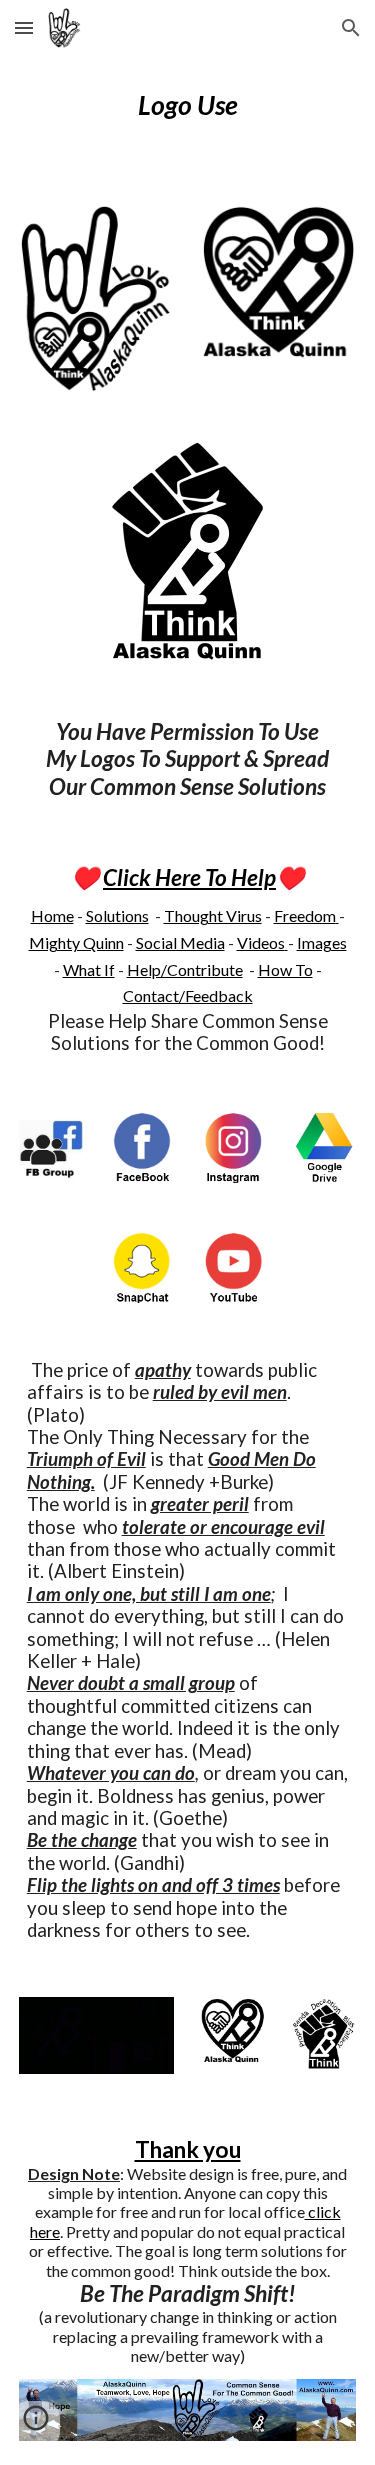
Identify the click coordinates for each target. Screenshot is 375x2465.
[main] (188, 105)
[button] (24, 27)
